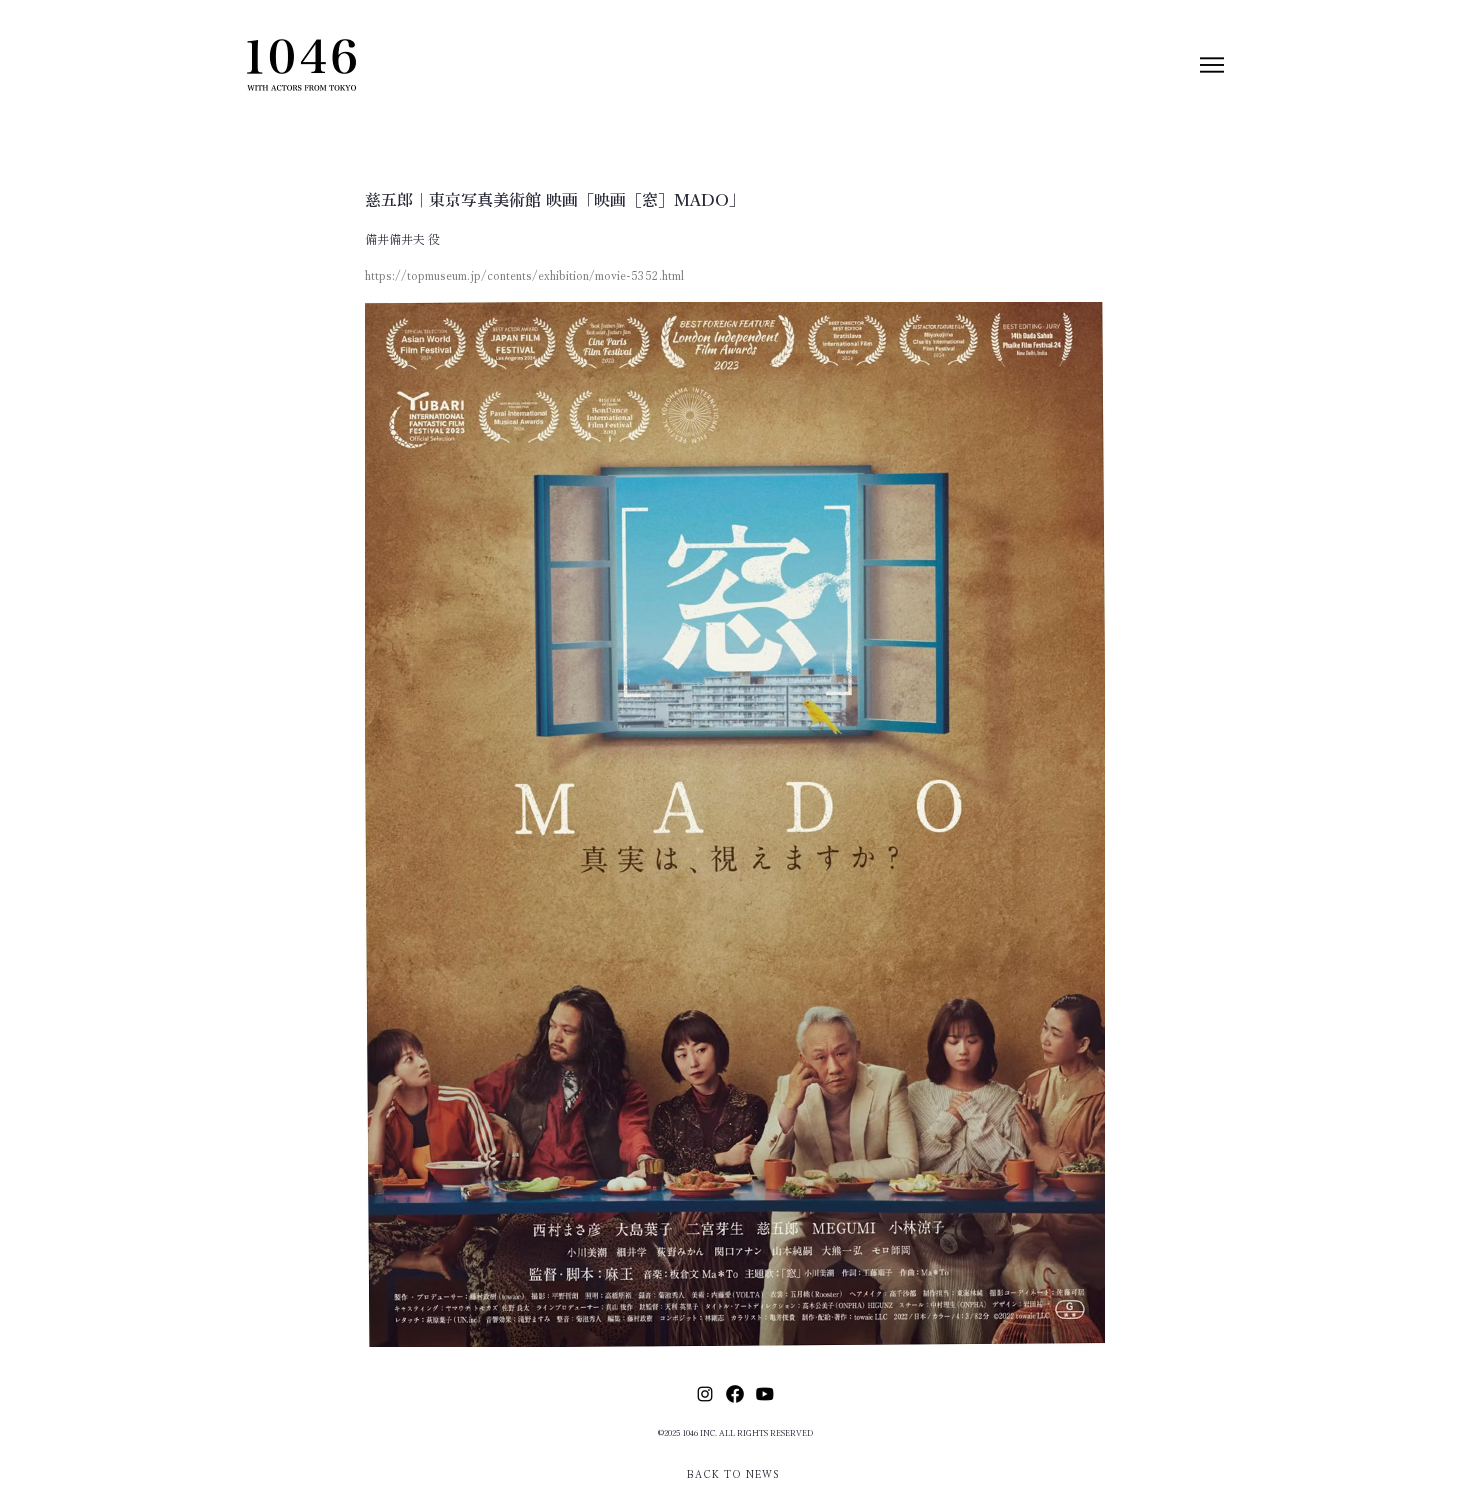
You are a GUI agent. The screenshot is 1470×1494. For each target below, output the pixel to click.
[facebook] (735, 1394)
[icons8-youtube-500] (765, 1394)
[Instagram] (705, 1394)
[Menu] (1212, 65)
